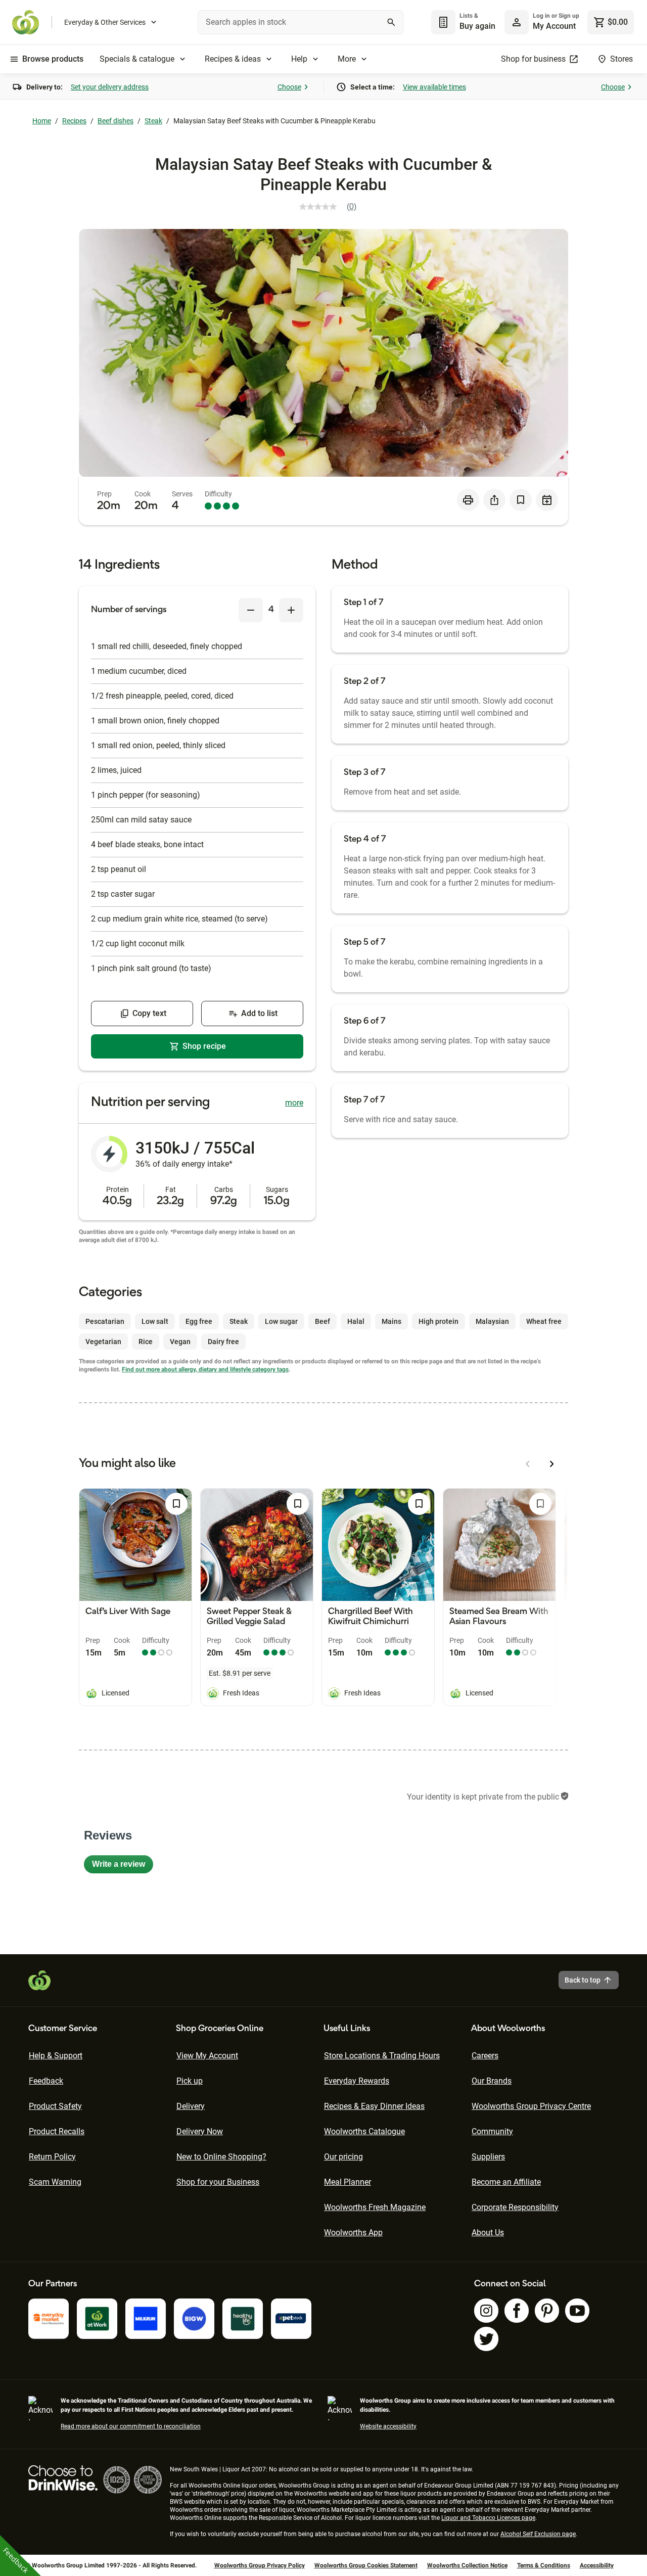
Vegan (180, 1342)
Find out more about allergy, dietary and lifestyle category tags (205, 1369)
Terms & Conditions (544, 2565)
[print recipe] (468, 500)
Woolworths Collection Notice (467, 2565)
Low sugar (281, 1321)
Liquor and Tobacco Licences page (488, 2518)
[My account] (517, 22)
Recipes (74, 121)
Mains (391, 1321)
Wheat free (544, 1321)
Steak (153, 121)
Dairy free (223, 1342)
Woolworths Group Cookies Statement (366, 2565)
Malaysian (492, 1321)
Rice (146, 1342)
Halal (356, 1321)
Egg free (199, 1321)
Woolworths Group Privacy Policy (260, 2565)
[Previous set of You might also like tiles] (528, 1464)
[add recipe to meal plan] (547, 500)
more (294, 1103)
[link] (332, 207)
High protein (438, 1321)
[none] (542, 22)
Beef (322, 1321)
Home (42, 121)
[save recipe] (521, 500)
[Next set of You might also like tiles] (552, 1464)
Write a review (123, 1867)
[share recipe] (494, 500)
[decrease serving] (251, 610)
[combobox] (301, 22)
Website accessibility (388, 2426)
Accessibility (597, 2565)
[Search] (391, 22)
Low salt (155, 1321)
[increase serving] (291, 610)
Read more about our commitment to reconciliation (131, 2426)
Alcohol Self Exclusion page (538, 2534)
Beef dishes (115, 121)
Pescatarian (105, 1321)
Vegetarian (103, 1342)
